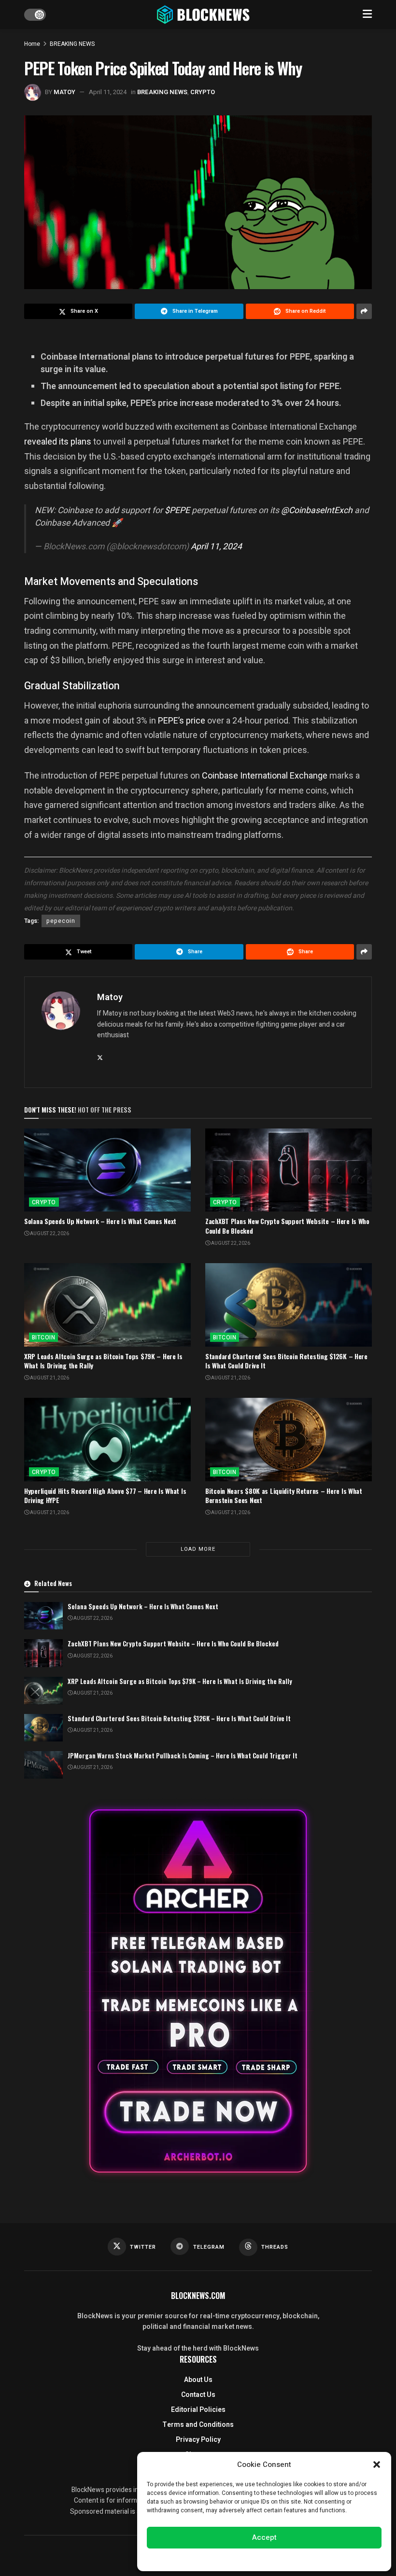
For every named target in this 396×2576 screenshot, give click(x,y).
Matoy (64, 92)
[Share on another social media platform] (364, 311)
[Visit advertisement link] (198, 1991)
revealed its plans (58, 441)
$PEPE (177, 510)
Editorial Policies (198, 2410)
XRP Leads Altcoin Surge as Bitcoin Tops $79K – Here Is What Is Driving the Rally (103, 1361)
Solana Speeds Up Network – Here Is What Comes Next (100, 1221)
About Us (198, 2380)
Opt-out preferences (235, 2559)
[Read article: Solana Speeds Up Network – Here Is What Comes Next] (107, 1170)
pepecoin (61, 921)
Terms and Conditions (198, 2425)
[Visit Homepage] (204, 14)
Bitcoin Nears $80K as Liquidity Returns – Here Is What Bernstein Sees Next (284, 1496)
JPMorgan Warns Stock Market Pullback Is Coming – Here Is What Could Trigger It (183, 1755)
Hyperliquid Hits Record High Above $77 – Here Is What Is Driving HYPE (105, 1496)
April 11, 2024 (108, 92)
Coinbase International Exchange (265, 775)
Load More (198, 1549)
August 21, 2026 (49, 1378)
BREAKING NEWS (72, 44)
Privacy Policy (198, 2440)
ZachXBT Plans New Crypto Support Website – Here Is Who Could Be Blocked (287, 1226)
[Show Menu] (367, 14)
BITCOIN (43, 1337)
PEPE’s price (182, 720)
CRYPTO (203, 92)
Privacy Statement (291, 2559)
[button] (377, 2465)
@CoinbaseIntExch (317, 510)
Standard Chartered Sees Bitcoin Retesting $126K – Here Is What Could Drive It (286, 1361)
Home (32, 44)
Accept (264, 2537)
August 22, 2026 (49, 1234)
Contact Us (198, 2395)
